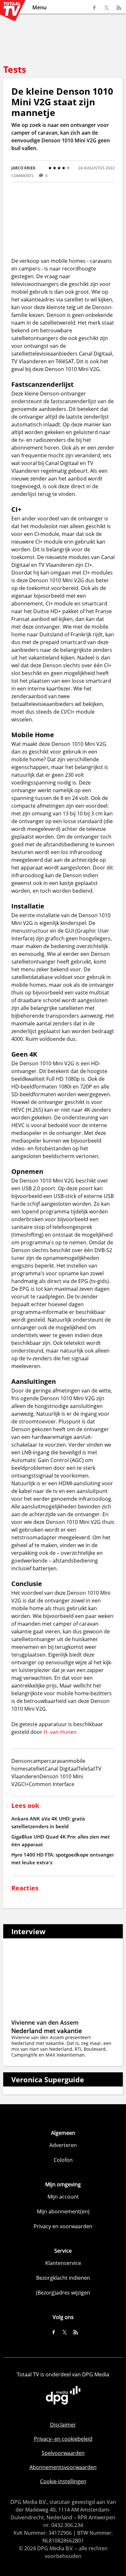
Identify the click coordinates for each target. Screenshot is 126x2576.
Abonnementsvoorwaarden (63, 2467)
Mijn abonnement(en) (63, 2211)
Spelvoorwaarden (63, 2453)
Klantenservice (63, 2263)
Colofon (63, 2160)
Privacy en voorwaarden (63, 2226)
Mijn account (63, 2197)
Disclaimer (63, 2425)
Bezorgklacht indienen (63, 2278)
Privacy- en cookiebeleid (63, 2439)
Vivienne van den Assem (45, 2022)
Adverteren (63, 2145)
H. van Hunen (60, 1732)
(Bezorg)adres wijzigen (63, 2293)
